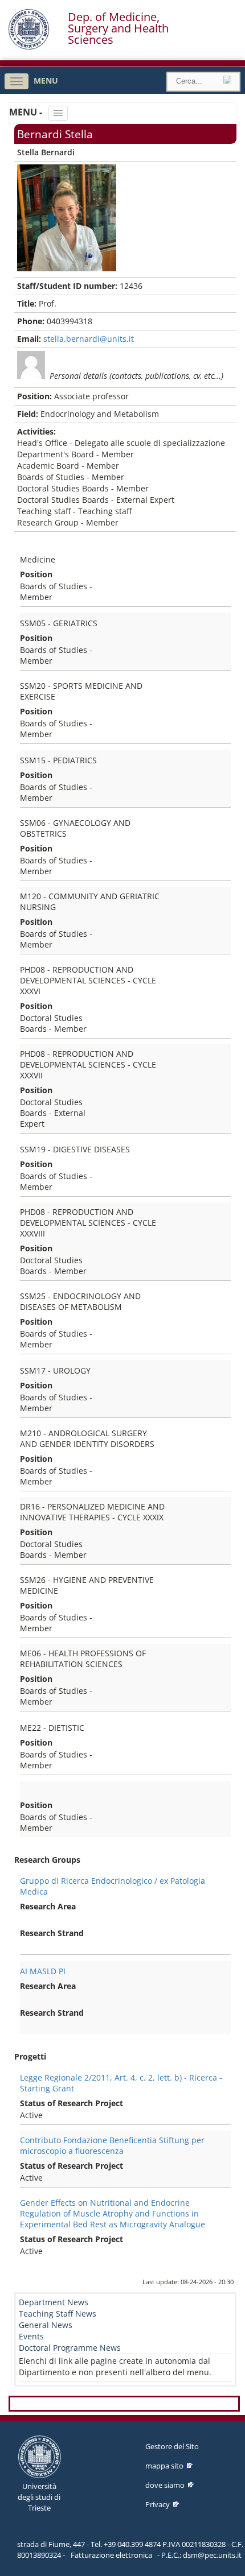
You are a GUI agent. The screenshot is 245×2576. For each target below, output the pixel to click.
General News (46, 2325)
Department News (54, 2302)
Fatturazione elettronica (111, 2555)
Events (31, 2336)
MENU (46, 80)
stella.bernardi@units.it (89, 339)
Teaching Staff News (58, 2314)
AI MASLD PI (43, 1971)
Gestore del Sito (172, 2446)
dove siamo (165, 2485)
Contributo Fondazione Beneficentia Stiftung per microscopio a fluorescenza (112, 2145)
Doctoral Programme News (70, 2348)
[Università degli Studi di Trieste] (29, 47)
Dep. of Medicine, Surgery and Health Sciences (118, 28)
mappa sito (164, 2466)
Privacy (158, 2504)
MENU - (27, 112)
